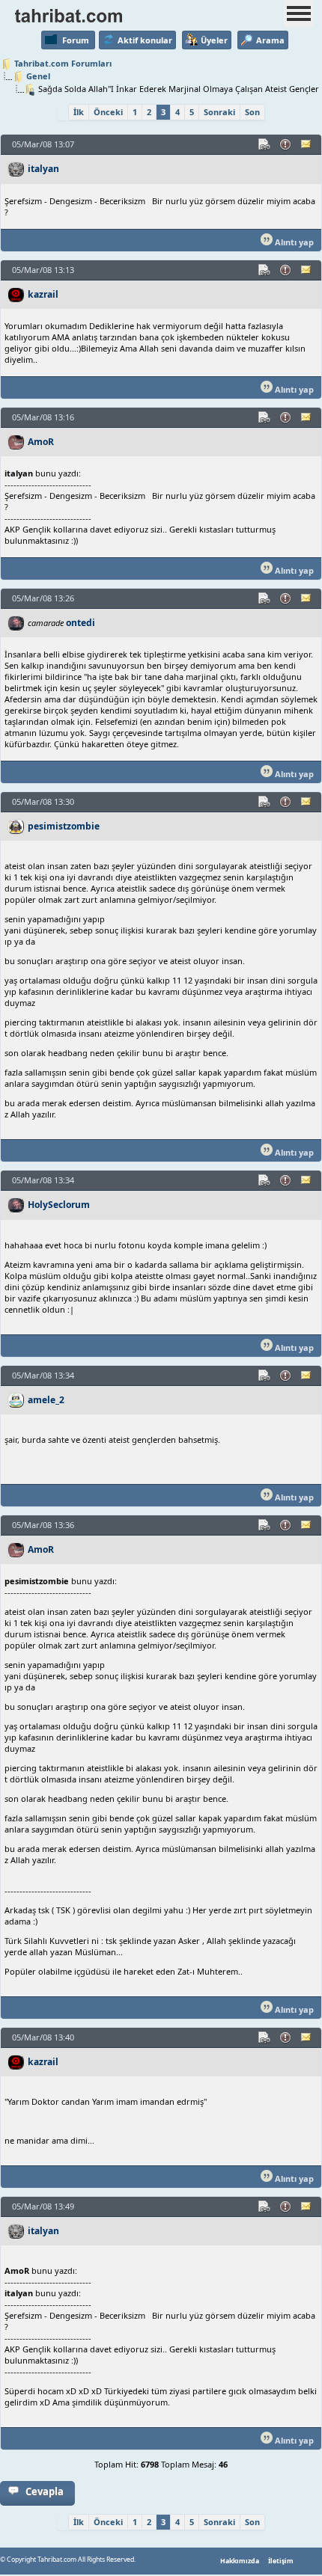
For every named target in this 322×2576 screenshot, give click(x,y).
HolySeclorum (59, 1205)
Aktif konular (145, 40)
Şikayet (286, 144)
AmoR (41, 442)
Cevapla (45, 2491)
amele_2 (46, 1400)
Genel (38, 76)
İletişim (281, 2561)
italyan (43, 169)
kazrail (43, 294)
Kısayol (265, 144)
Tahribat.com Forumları (63, 63)
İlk (79, 112)
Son (252, 112)
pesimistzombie (64, 826)
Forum (76, 40)
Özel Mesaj (307, 144)
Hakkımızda (240, 2561)
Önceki (108, 112)
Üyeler (214, 40)
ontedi (80, 623)
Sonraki (219, 112)
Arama (270, 40)
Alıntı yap (293, 242)
